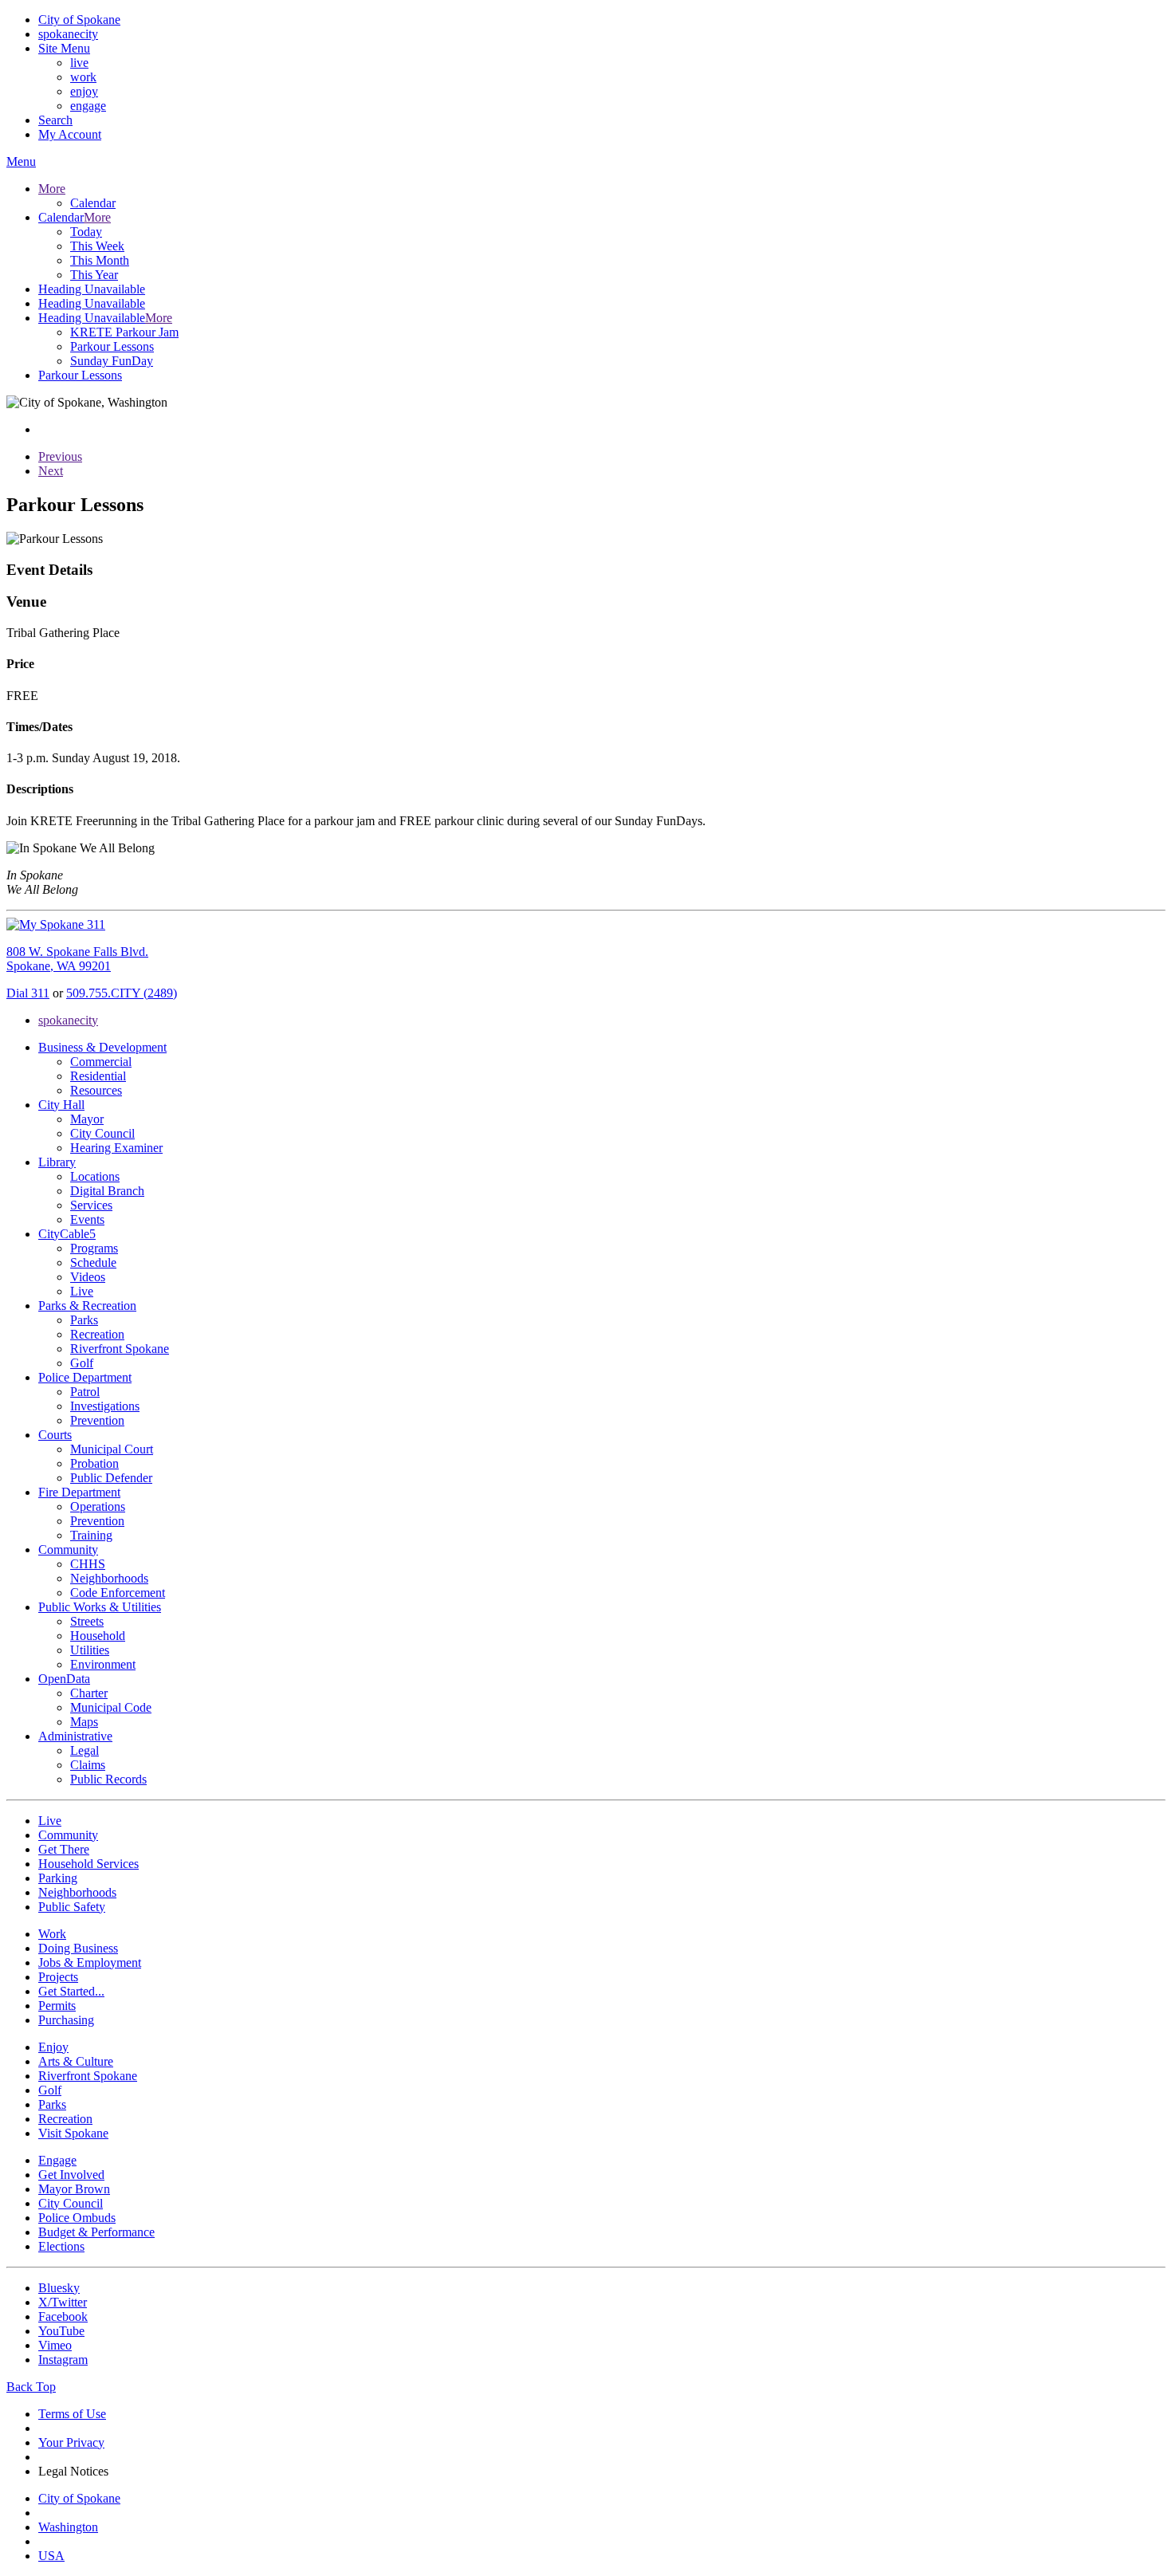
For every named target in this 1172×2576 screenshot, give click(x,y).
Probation (94, 1463)
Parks (84, 1320)
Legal (85, 1750)
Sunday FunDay (112, 361)
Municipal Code (111, 1707)
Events (87, 1219)
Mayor (87, 1119)
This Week (97, 246)
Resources (96, 1090)
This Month (100, 260)
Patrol (85, 1392)
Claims (88, 1765)
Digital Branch (107, 1191)
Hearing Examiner (116, 1148)
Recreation (97, 1334)
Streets (87, 1621)
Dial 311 (28, 993)
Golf (82, 1363)
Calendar (93, 203)
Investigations (105, 1406)
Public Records (108, 1779)
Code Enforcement (118, 1593)
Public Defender (111, 1478)
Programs (94, 1248)
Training (91, 1535)
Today (86, 232)
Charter (89, 1693)
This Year (94, 275)
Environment (103, 1664)
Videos (88, 1277)
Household (98, 1636)
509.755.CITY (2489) (122, 993)
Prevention (97, 1420)
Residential (98, 1076)
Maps (84, 1722)
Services (91, 1205)
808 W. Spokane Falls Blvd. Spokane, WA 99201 (77, 959)
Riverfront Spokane (120, 1349)
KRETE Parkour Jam (124, 332)
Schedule (93, 1262)
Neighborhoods (109, 1578)
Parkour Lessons (112, 346)
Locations (95, 1176)
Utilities (90, 1650)
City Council (102, 1133)
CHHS (88, 1564)
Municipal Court (112, 1449)
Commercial (101, 1062)
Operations (98, 1506)
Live (82, 1291)
